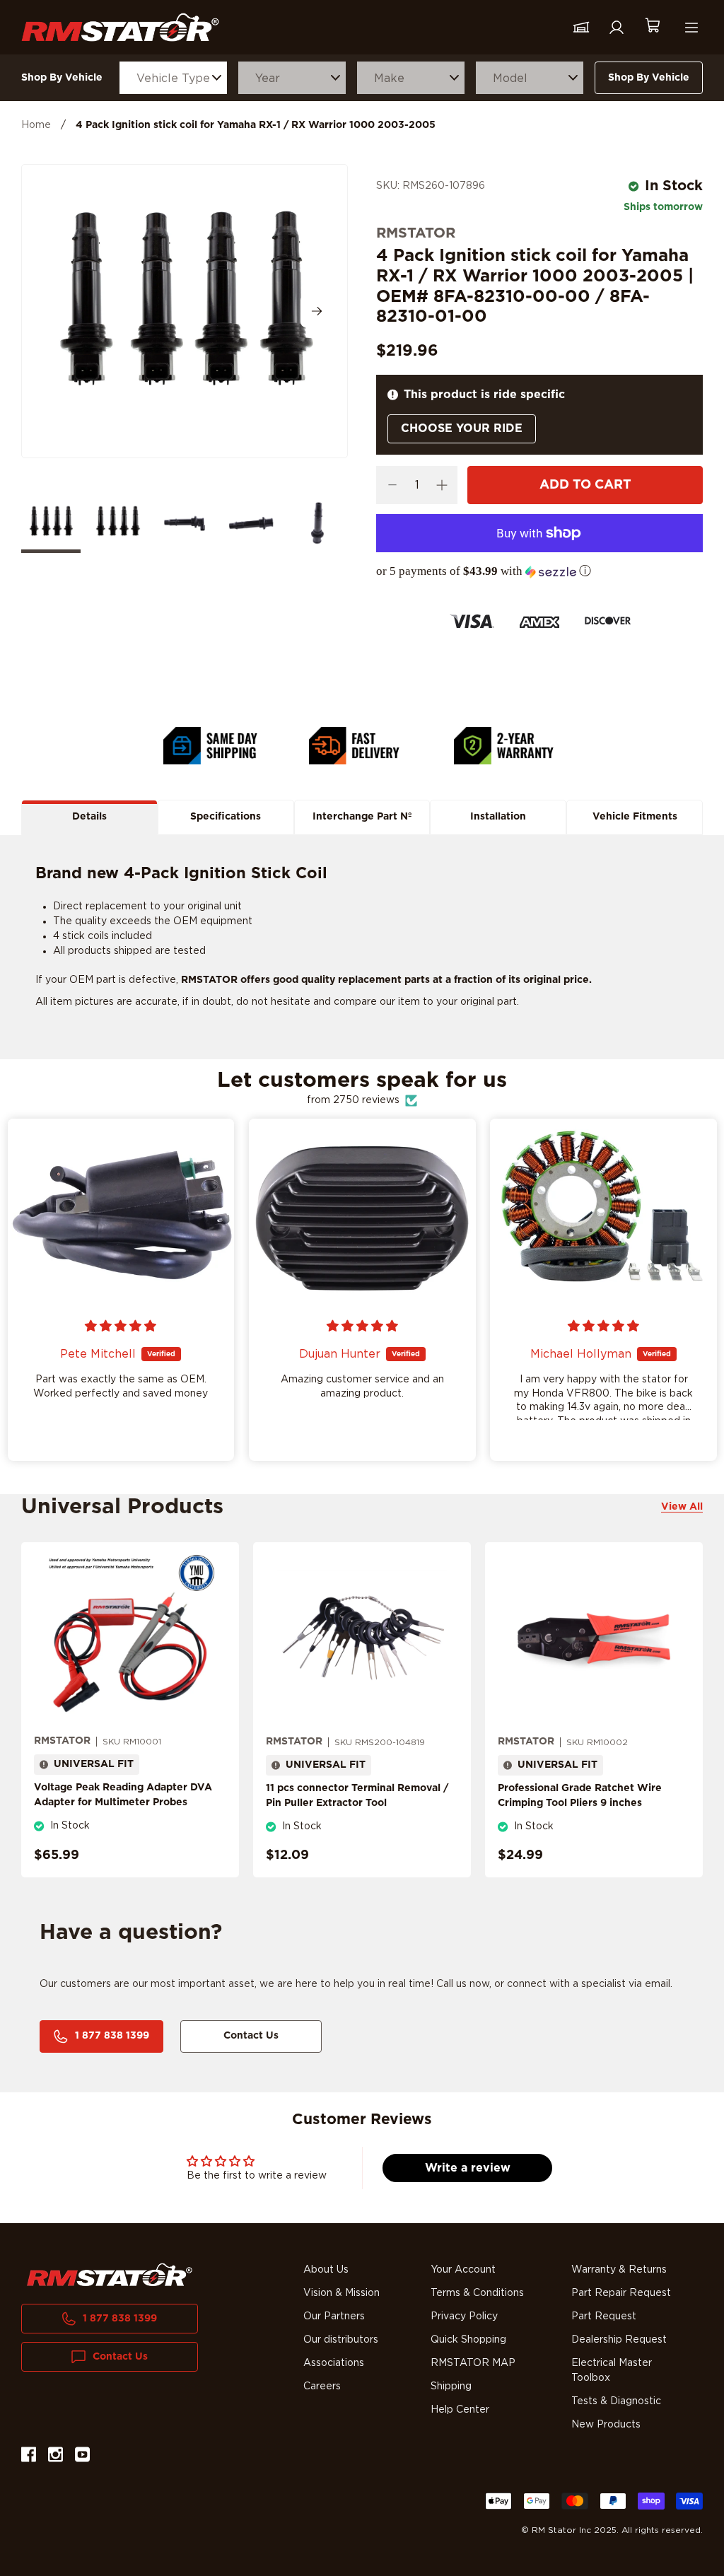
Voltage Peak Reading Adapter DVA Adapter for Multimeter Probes (123, 1795)
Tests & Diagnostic (616, 2401)
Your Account (463, 2270)
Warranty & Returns (619, 2270)
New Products (606, 2425)
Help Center (460, 2410)
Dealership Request (619, 2340)
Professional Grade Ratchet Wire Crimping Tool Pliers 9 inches (580, 1796)
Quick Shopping (468, 2340)
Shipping (451, 2386)
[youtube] (82, 2457)
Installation (498, 817)
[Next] (317, 311)
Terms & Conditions (477, 2293)
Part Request (604, 2316)
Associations (334, 2363)
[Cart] (652, 27)
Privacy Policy (464, 2316)
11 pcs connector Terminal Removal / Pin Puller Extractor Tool (357, 1796)
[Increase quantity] (442, 485)
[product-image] (130, 1638)
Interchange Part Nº (362, 817)
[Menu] (691, 28)
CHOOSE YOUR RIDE (462, 429)
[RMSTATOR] (120, 27)
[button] (539, 571)
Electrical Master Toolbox (612, 2371)
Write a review (468, 2168)
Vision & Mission (341, 2293)
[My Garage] (581, 28)
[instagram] (56, 2457)
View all (682, 1507)
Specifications (226, 817)
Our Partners (334, 2316)
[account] (617, 28)
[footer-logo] (110, 2275)
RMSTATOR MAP (473, 2363)
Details (89, 817)
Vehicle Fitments (635, 817)
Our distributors (341, 2340)
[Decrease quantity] (392, 485)
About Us (326, 2270)
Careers (322, 2386)
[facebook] (29, 2457)
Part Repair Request (621, 2293)
